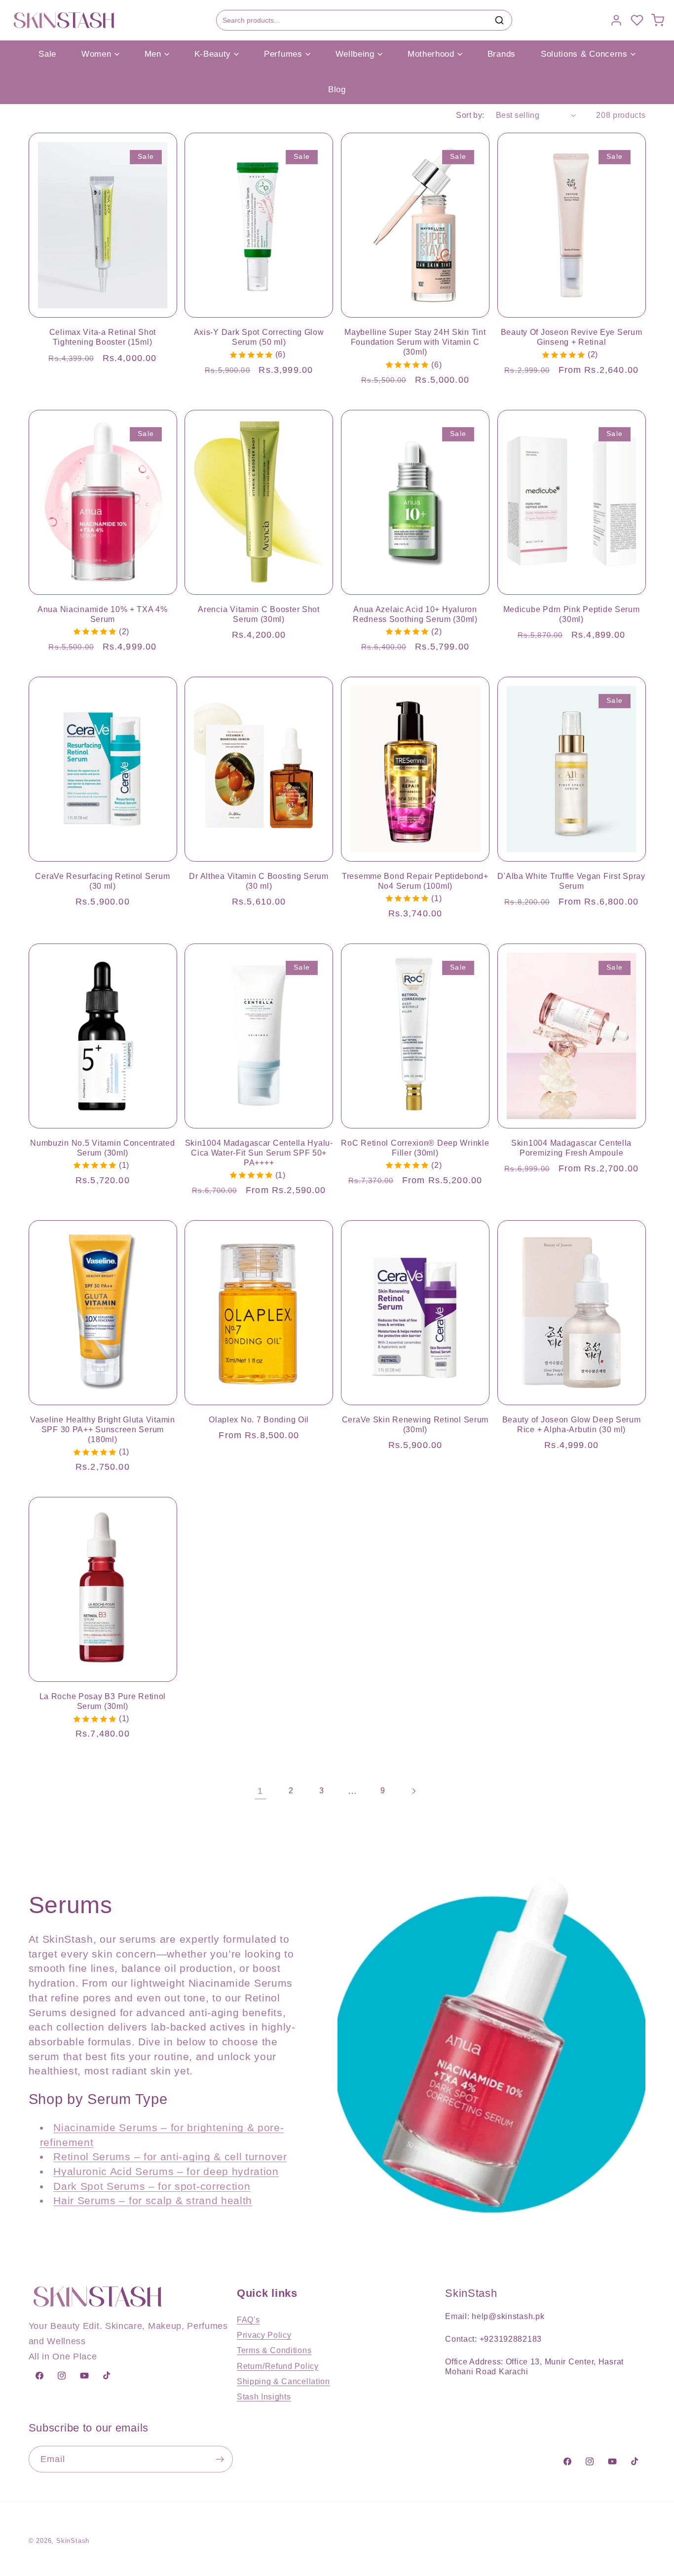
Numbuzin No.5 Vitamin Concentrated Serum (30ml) (102, 1148)
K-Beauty (213, 54)
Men (153, 54)
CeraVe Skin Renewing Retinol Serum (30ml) (415, 1425)
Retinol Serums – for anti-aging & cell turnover (170, 2157)
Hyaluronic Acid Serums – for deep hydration (166, 2171)
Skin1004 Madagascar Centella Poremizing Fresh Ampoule (571, 1148)
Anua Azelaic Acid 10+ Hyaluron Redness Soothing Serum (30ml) (415, 614)
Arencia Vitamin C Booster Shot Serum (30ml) (259, 614)
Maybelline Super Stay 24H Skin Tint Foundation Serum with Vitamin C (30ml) (415, 342)
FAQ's (248, 2320)
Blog (337, 90)
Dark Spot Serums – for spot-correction (152, 2186)
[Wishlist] (637, 20)
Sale (47, 54)
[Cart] (658, 20)
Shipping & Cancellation (283, 2381)
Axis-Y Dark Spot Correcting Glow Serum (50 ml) (259, 337)
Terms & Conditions (274, 2350)
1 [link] (260, 1791)
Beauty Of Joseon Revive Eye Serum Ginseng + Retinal (572, 337)
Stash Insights (264, 2396)
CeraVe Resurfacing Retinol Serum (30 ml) (102, 881)
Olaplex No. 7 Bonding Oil (259, 1420)
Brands (502, 54)
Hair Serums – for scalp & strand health (153, 2200)
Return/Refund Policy (278, 2366)
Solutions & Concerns (584, 54)
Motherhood (431, 54)
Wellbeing (355, 54)
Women (96, 54)
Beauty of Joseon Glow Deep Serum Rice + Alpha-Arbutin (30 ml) (572, 1425)
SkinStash (73, 2541)
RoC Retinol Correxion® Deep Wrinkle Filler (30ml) (415, 1148)
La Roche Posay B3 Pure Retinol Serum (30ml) (103, 1701)
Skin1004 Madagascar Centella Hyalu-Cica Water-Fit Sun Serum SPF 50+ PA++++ (259, 1153)
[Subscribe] (220, 2460)
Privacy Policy (264, 2335)
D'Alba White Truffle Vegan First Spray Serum (571, 881)
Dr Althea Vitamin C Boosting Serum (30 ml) (259, 881)
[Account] (616, 20)
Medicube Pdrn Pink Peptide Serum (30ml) (572, 614)
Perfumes (283, 54)
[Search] (499, 20)
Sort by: (470, 115)
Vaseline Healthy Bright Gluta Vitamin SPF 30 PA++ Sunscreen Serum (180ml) (103, 1430)
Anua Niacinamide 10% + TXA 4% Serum (103, 614)
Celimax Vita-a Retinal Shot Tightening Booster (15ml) (103, 337)
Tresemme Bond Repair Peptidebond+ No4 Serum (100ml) (415, 881)
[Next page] (414, 1791)
